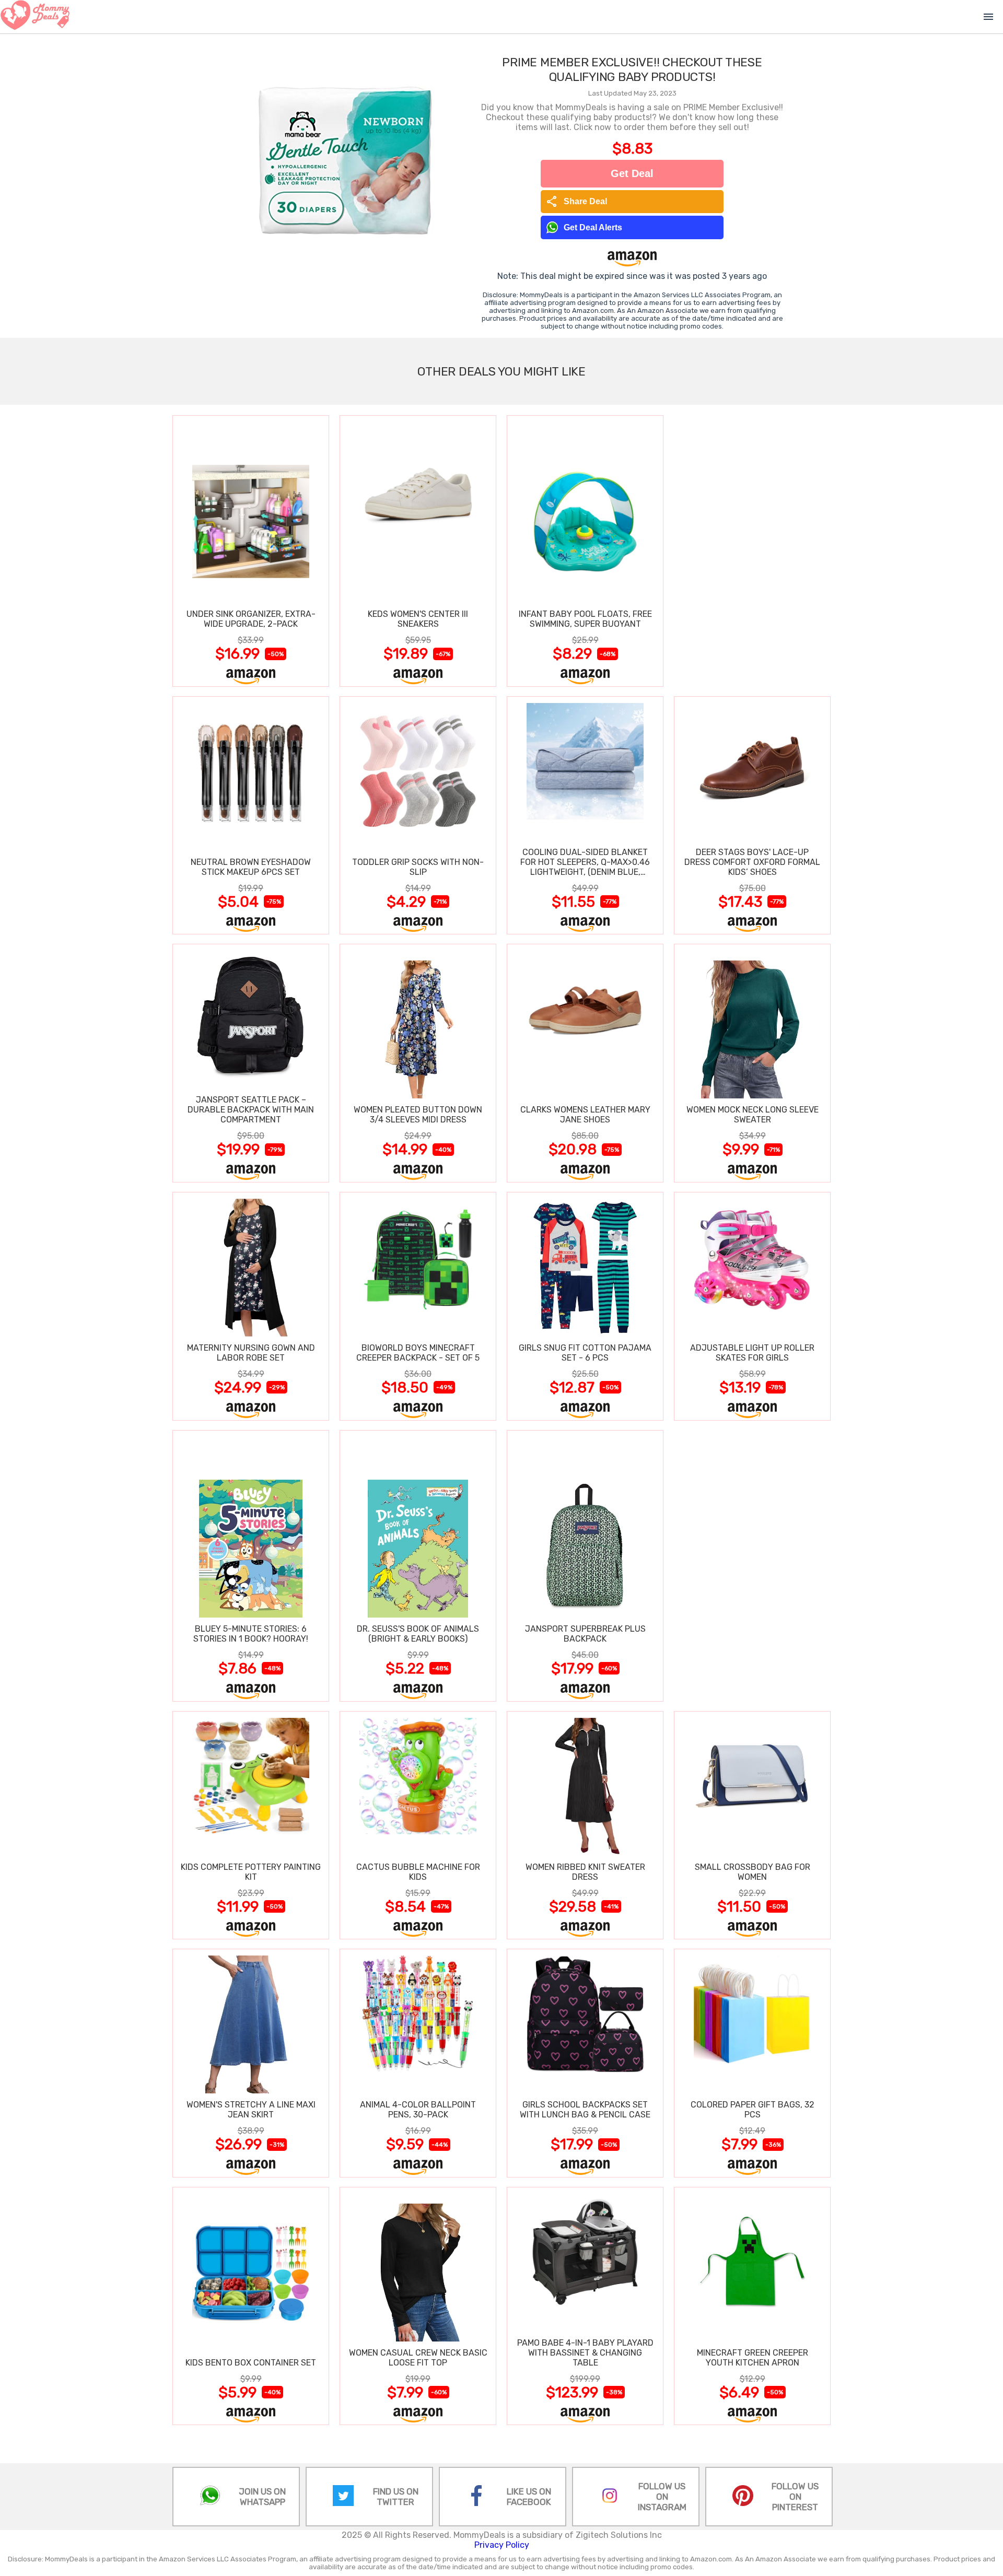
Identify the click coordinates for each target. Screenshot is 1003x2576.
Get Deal (632, 173)
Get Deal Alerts (593, 227)
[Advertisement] (752, 551)
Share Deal (576, 202)
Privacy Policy (502, 2545)
